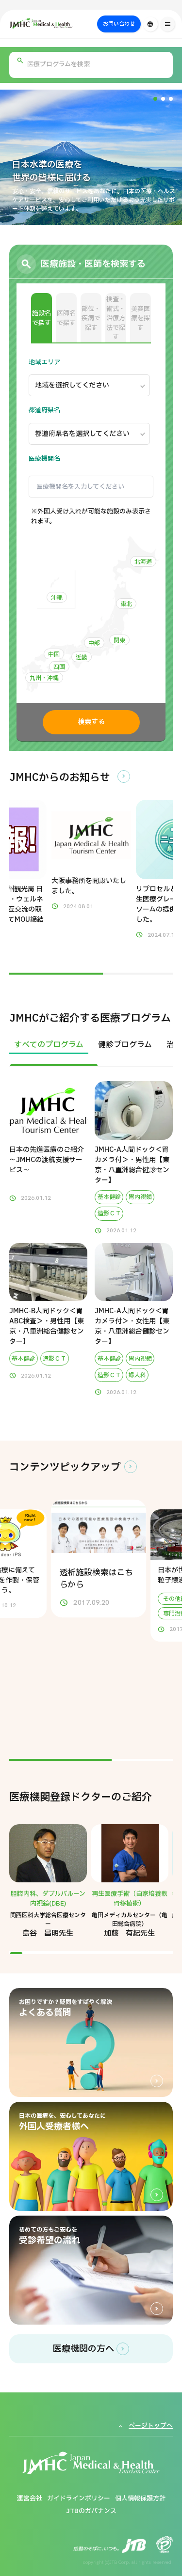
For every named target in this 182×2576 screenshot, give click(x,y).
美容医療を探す (141, 318)
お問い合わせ (119, 24)
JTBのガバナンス (91, 2511)
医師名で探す (66, 318)
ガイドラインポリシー (79, 2498)
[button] (155, 99)
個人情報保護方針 (140, 2498)
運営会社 (30, 2498)
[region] (91, 1051)
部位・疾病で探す (91, 318)
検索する (91, 722)
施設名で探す (41, 318)
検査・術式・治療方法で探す (116, 318)
